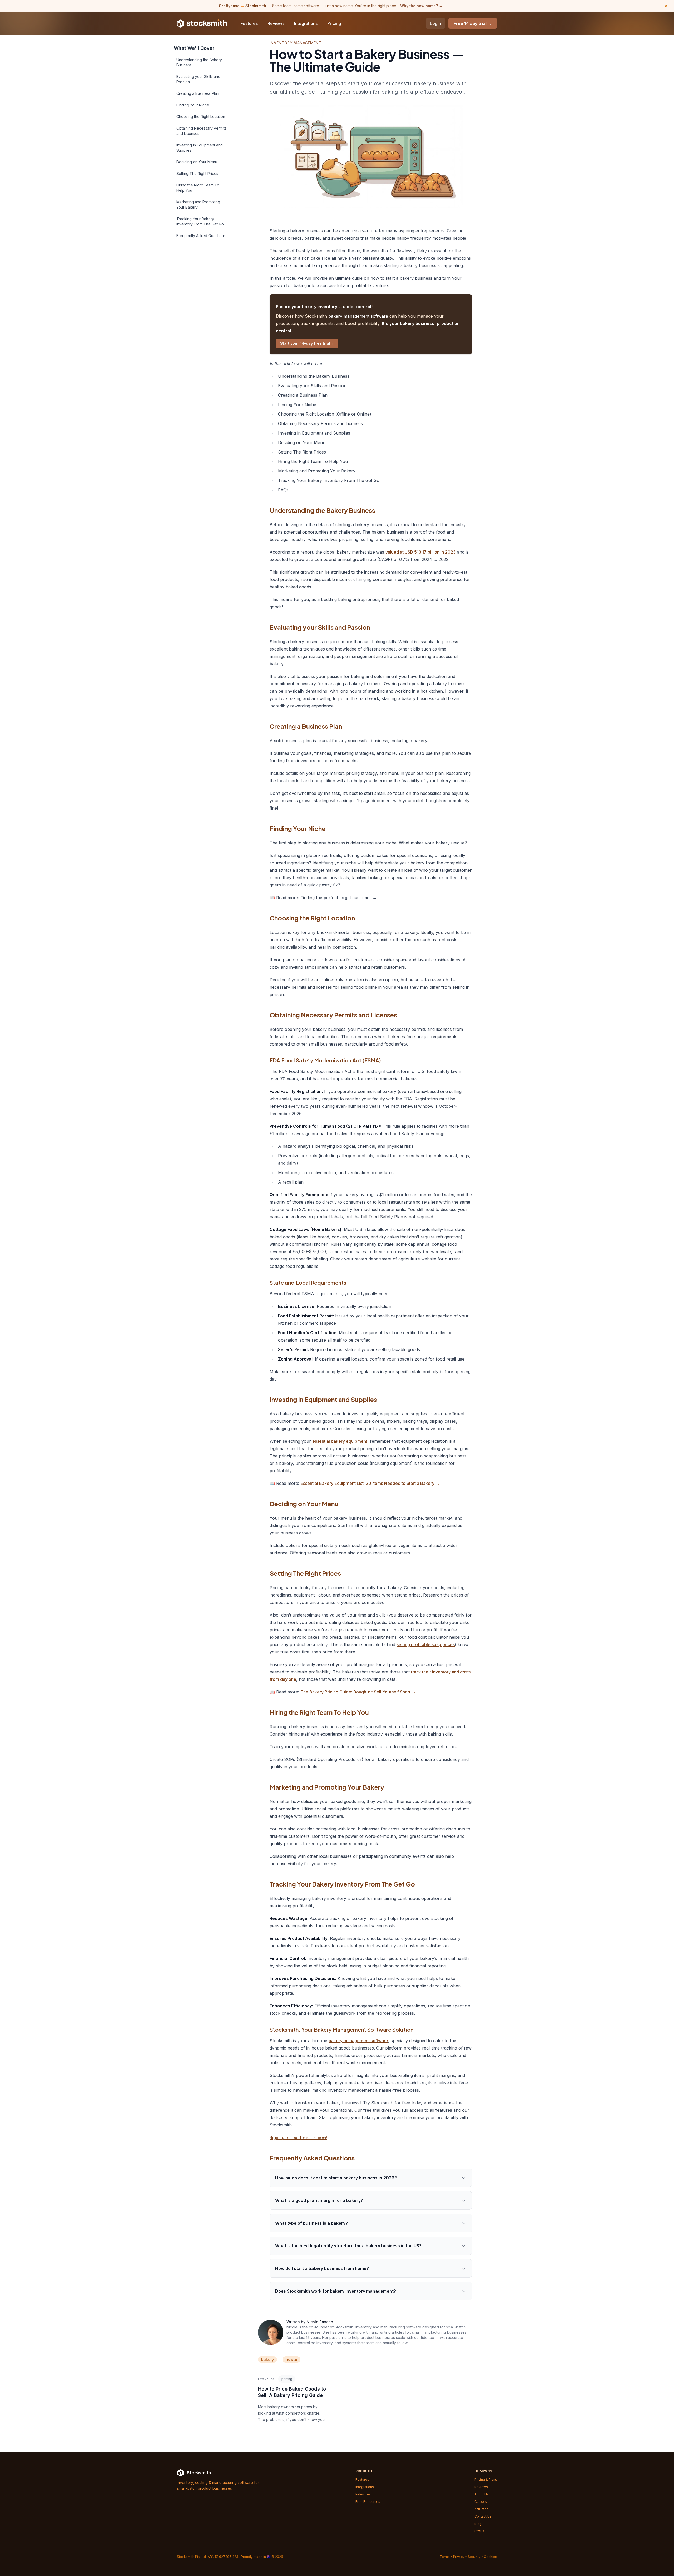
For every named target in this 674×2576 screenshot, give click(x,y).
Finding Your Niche (193, 105)
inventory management (296, 43)
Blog (478, 2524)
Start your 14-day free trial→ (307, 343)
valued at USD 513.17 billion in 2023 (421, 552)
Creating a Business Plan (198, 93)
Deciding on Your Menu (197, 162)
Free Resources (368, 2502)
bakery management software (358, 316)
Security (474, 2557)
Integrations (306, 23)
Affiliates (481, 2509)
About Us (482, 2494)
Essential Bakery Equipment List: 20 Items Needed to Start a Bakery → (370, 1483)
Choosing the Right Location (201, 117)
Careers (481, 2502)
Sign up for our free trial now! (298, 2137)
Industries (363, 2494)
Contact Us (483, 2516)
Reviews (276, 23)
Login (435, 23)
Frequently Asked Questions (201, 236)
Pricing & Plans (486, 2479)
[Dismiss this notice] (666, 6)
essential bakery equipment (340, 1441)
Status (479, 2531)
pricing (287, 2379)
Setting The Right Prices (197, 173)
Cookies (490, 2557)
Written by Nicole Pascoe (310, 2322)
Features (249, 23)
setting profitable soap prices (426, 1644)
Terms (445, 2557)
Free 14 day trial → (473, 23)
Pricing (334, 23)
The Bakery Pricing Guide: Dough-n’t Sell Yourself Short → (358, 1692)
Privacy (459, 2557)
